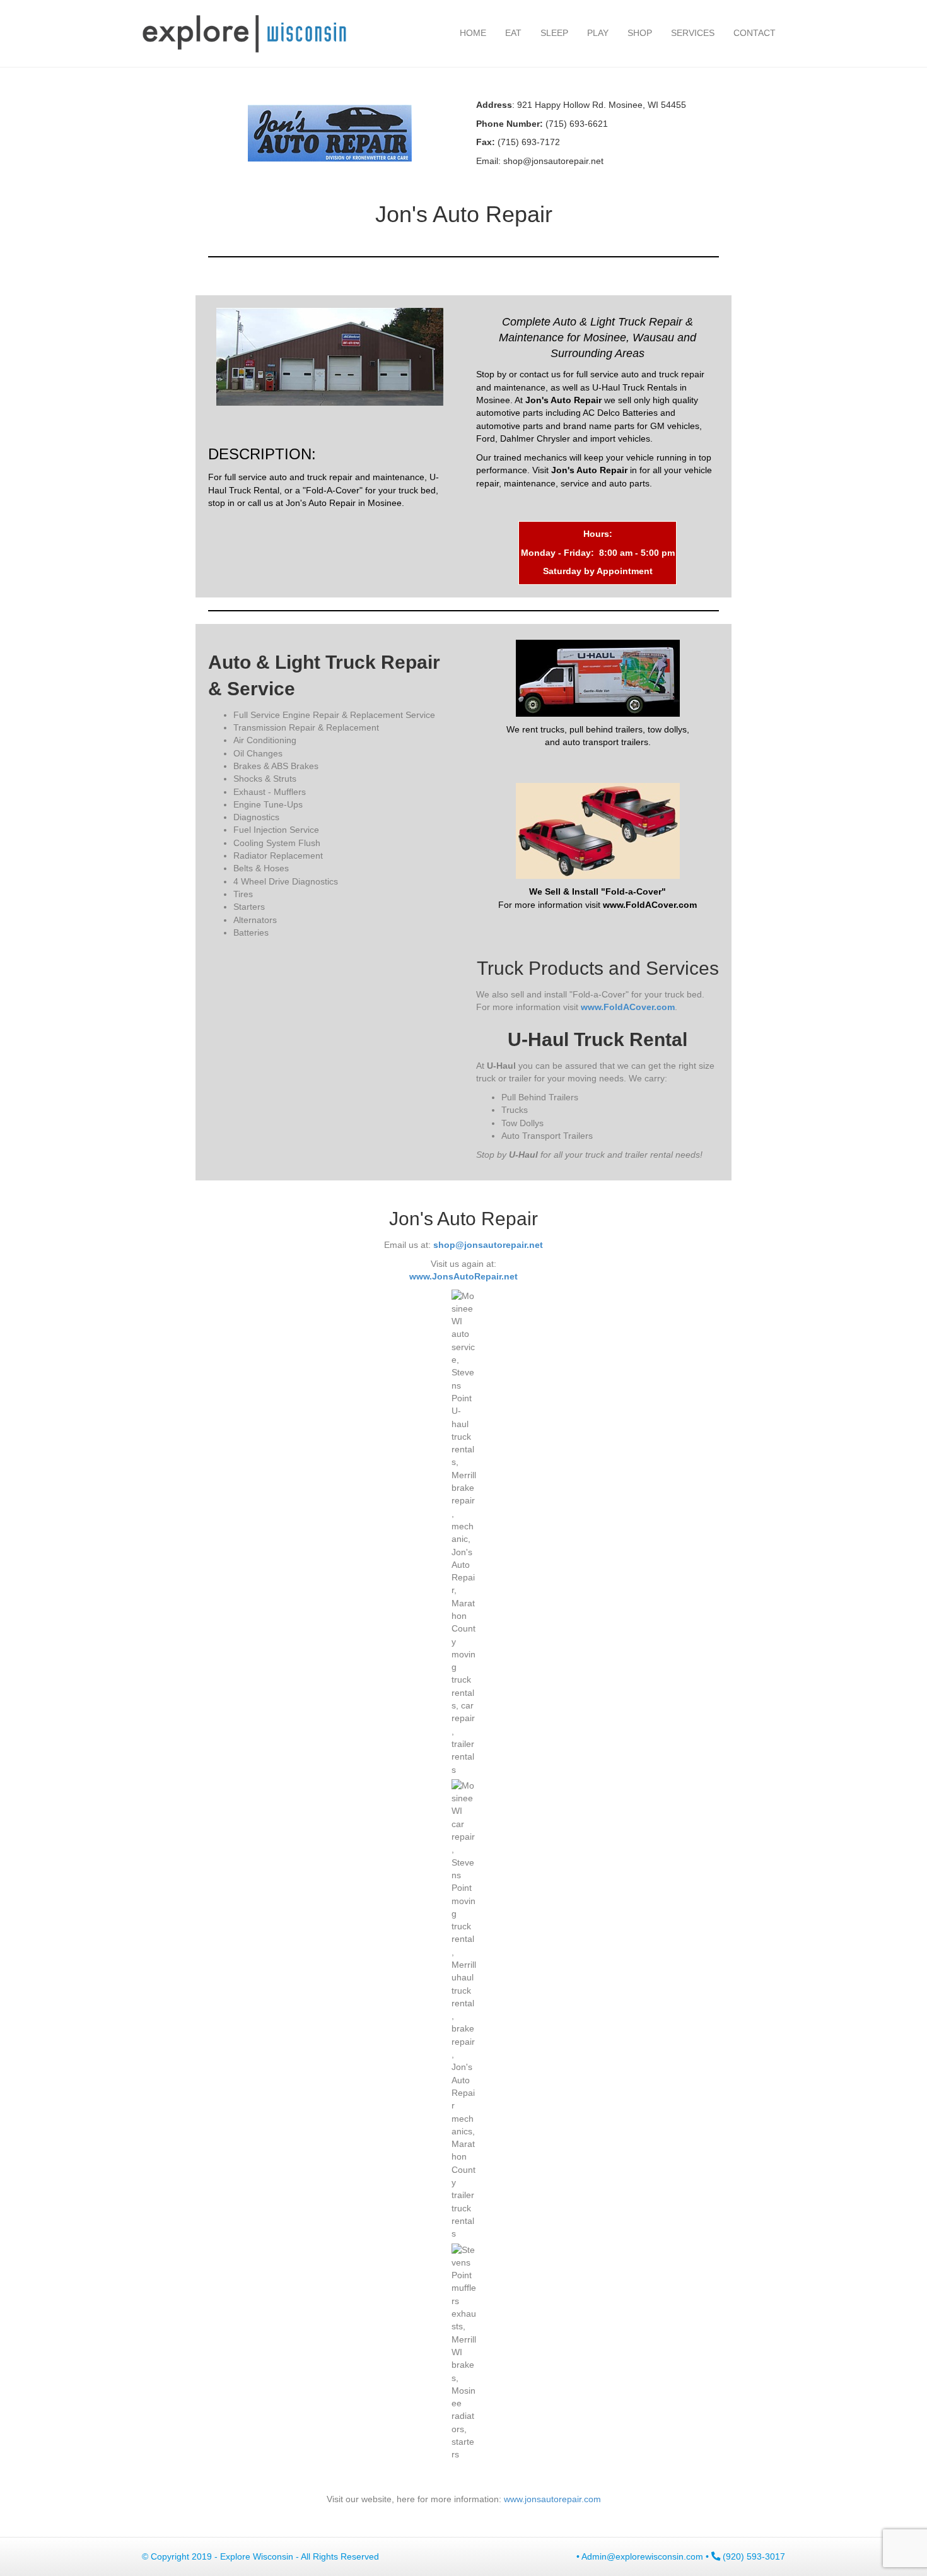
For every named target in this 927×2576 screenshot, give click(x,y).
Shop (640, 33)
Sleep (554, 33)
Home (473, 33)
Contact (755, 33)
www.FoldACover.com (628, 1007)
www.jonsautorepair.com (552, 2499)
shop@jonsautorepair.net (553, 161)
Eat (513, 33)
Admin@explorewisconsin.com (642, 2556)
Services (693, 33)
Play (598, 33)
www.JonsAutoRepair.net (463, 1276)
